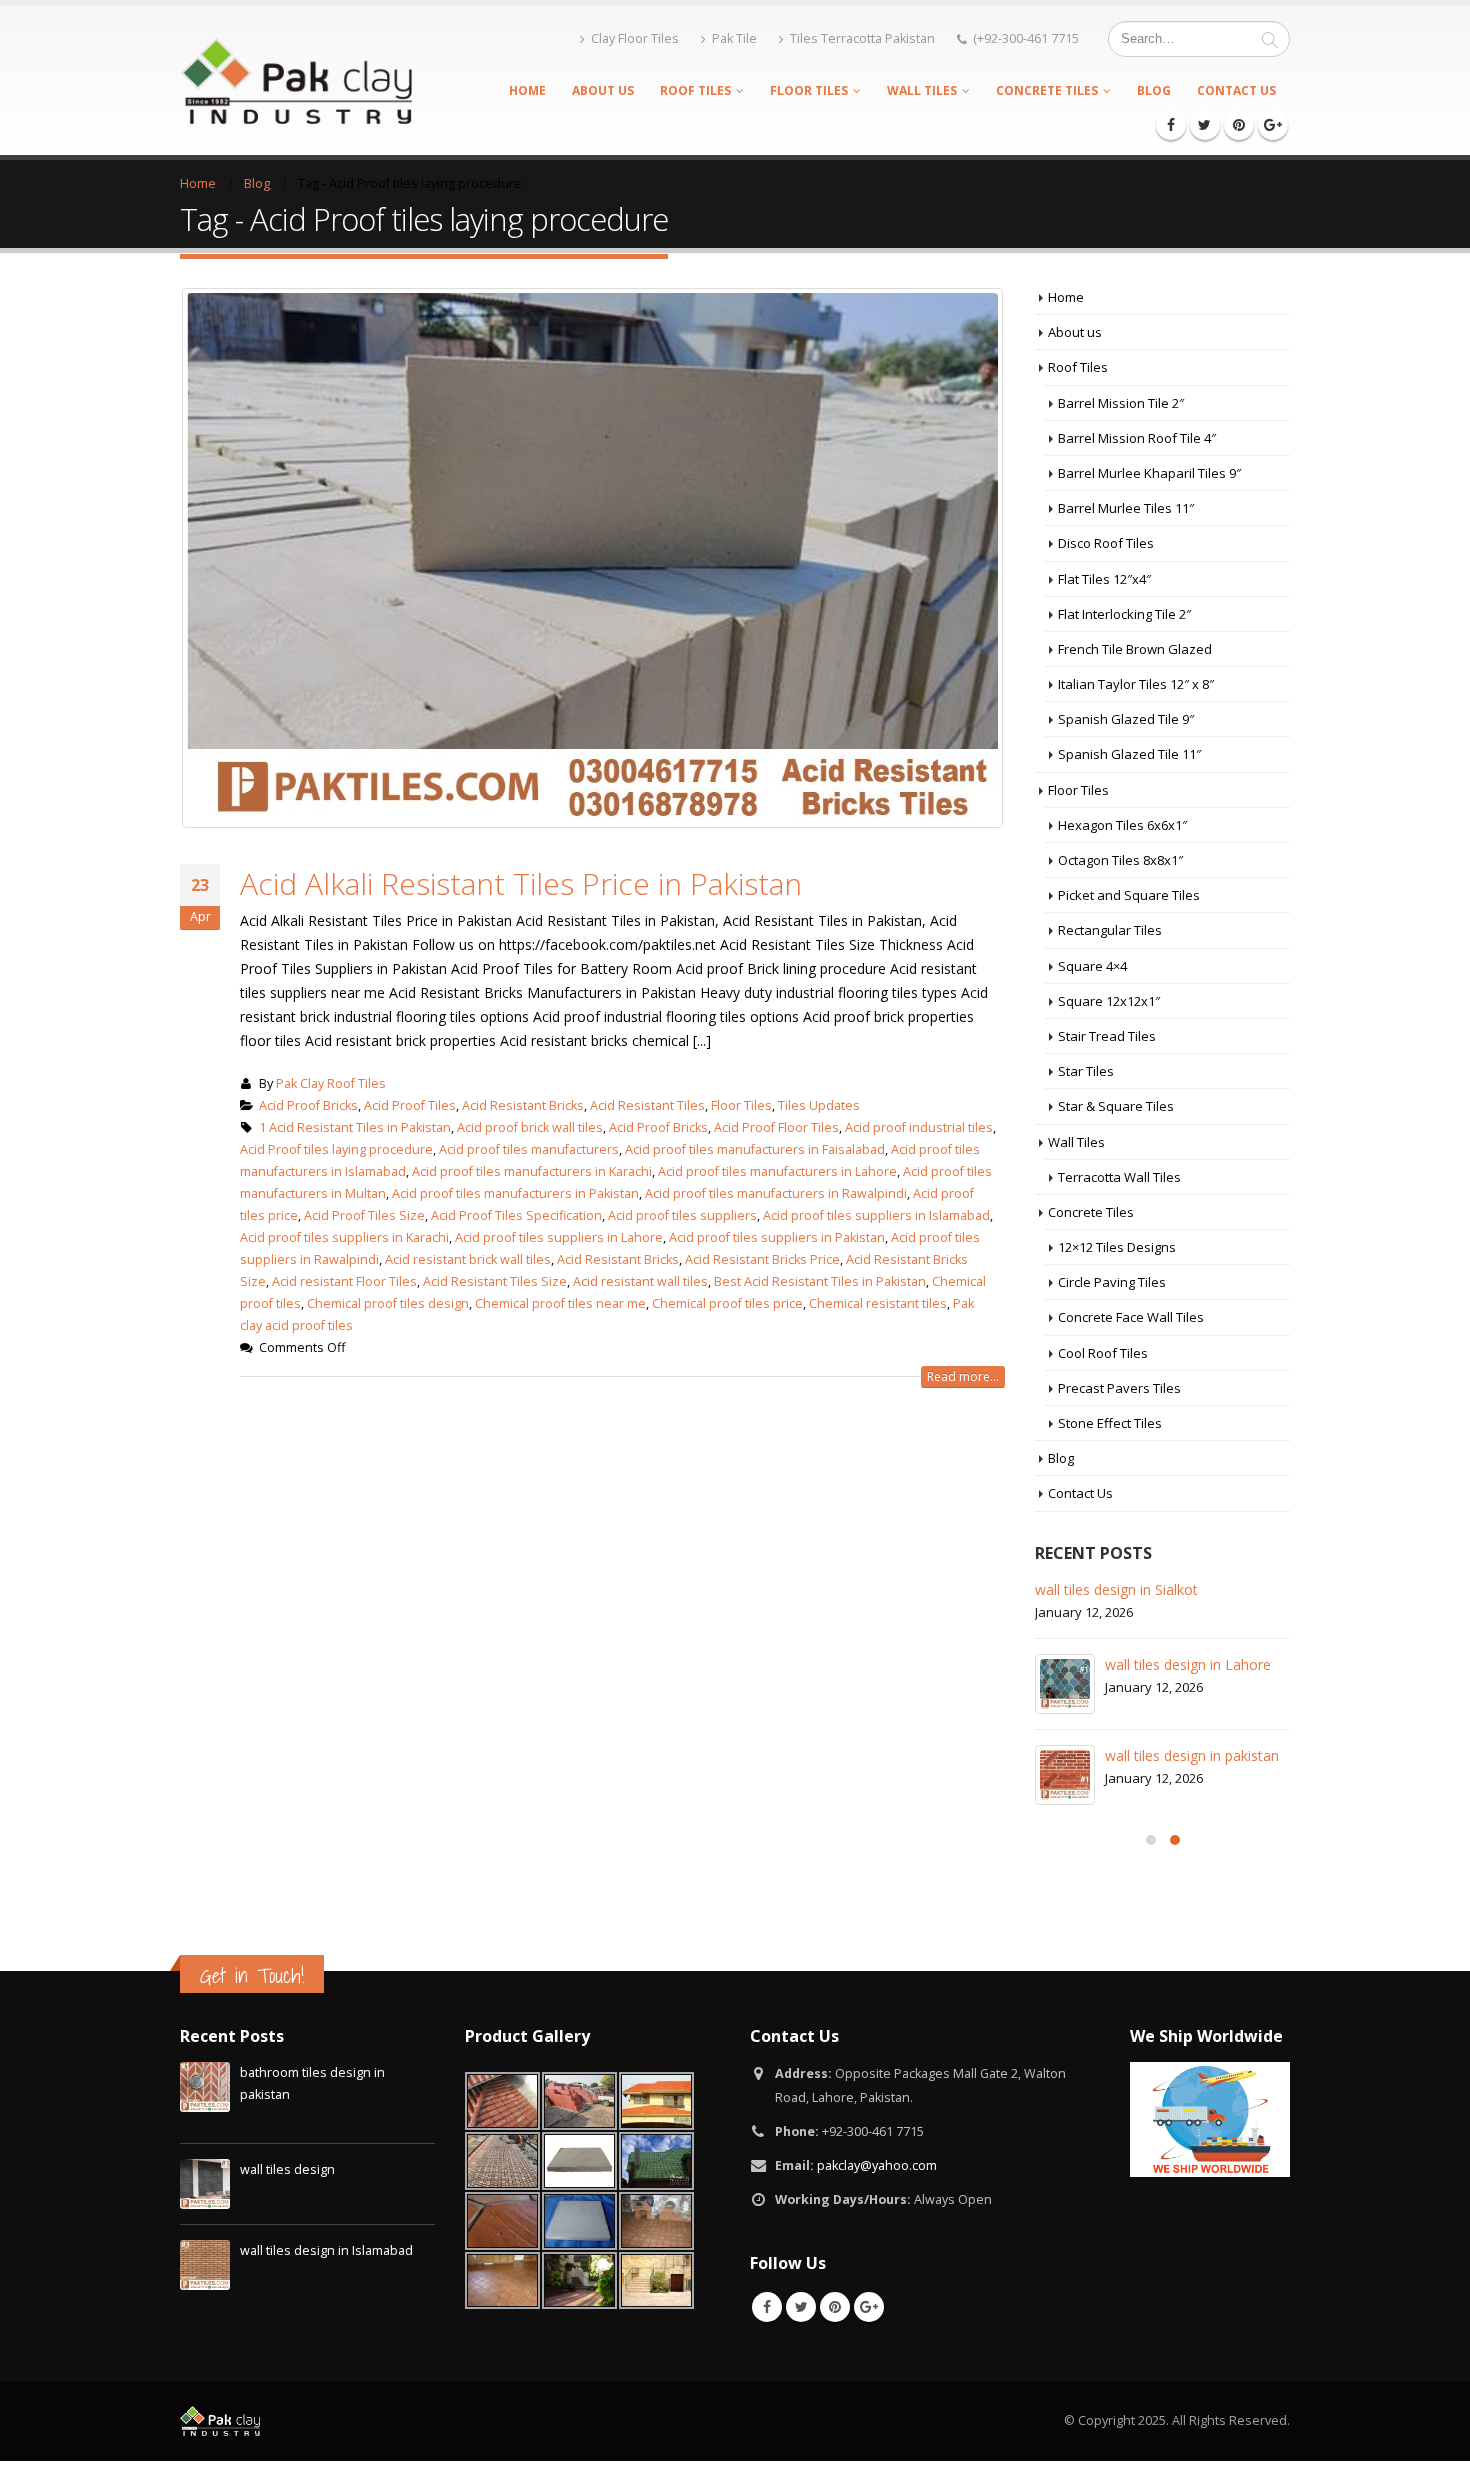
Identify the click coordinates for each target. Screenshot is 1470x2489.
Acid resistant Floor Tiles (344, 1281)
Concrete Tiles (1047, 90)
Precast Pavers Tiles (1119, 1388)
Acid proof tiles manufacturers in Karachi (532, 1171)
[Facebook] (1171, 125)
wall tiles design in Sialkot (1116, 1589)
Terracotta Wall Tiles (1119, 1177)
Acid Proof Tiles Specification (516, 1215)
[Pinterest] (1239, 125)
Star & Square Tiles (1116, 1106)
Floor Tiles (809, 90)
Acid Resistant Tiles (647, 1105)
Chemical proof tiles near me (560, 1303)
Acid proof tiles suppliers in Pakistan (777, 1237)
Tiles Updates (819, 1105)
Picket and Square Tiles (1129, 895)
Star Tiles (1086, 1071)
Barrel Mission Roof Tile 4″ (1137, 438)
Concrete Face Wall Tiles (1131, 1317)
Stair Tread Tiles (1107, 1036)
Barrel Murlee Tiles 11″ (1126, 508)
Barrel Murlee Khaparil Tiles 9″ (1149, 473)
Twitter (801, 2307)
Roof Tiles (695, 90)
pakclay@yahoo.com (877, 2165)
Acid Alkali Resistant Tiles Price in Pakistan (521, 883)
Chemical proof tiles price (727, 1303)
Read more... (963, 1376)
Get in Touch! (252, 1975)
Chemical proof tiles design (388, 1303)
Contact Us (1236, 90)
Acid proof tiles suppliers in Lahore (559, 1237)
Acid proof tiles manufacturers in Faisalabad (755, 1149)
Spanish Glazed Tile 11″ (1129, 754)
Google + (869, 2307)
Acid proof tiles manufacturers (529, 1149)
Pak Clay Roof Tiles (331, 1083)
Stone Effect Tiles (1110, 1423)
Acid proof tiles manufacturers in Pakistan (515, 1193)
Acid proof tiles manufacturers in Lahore (777, 1171)
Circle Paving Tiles (1112, 1282)
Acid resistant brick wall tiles (468, 1259)
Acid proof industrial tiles (919, 1127)
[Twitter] (1205, 125)
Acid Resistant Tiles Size (495, 1281)
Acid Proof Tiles (410, 1105)
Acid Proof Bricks (308, 1105)
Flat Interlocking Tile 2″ (1124, 614)
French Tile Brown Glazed (1135, 649)
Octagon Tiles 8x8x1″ (1120, 860)
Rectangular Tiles (1110, 930)
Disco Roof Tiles (1106, 543)
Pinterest (835, 2307)
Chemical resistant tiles (878, 1303)
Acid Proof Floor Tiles (776, 1127)
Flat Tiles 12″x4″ (1104, 579)
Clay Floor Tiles (635, 38)
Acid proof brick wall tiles (530, 1127)
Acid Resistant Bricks (523, 1105)
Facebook (767, 2307)
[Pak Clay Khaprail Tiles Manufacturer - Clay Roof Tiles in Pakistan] (296, 80)
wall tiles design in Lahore (1188, 1664)
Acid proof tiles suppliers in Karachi (344, 1237)
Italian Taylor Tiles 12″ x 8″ (1136, 684)
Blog (1154, 90)
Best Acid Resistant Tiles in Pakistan (820, 1281)
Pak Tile (734, 38)
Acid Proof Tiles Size (364, 1215)
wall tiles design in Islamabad (326, 2250)
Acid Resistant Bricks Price (762, 1259)
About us (603, 90)
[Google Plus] (1273, 125)
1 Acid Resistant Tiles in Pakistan (355, 1127)
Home (527, 90)
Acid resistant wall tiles (640, 1281)
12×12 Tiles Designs (1117, 1247)
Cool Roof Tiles (1103, 1353)
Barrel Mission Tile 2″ (1121, 403)
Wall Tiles (922, 90)
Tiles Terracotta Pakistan (862, 38)
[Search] (1270, 39)
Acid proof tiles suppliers (682, 1215)
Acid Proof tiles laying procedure (336, 1149)
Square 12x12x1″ (1109, 1001)
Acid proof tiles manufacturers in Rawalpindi (776, 1193)
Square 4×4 (1092, 966)
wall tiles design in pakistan (1192, 1755)
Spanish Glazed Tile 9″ (1126, 719)
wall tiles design (287, 2169)
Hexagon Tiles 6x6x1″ (1122, 825)
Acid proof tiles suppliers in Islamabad (876, 1215)
